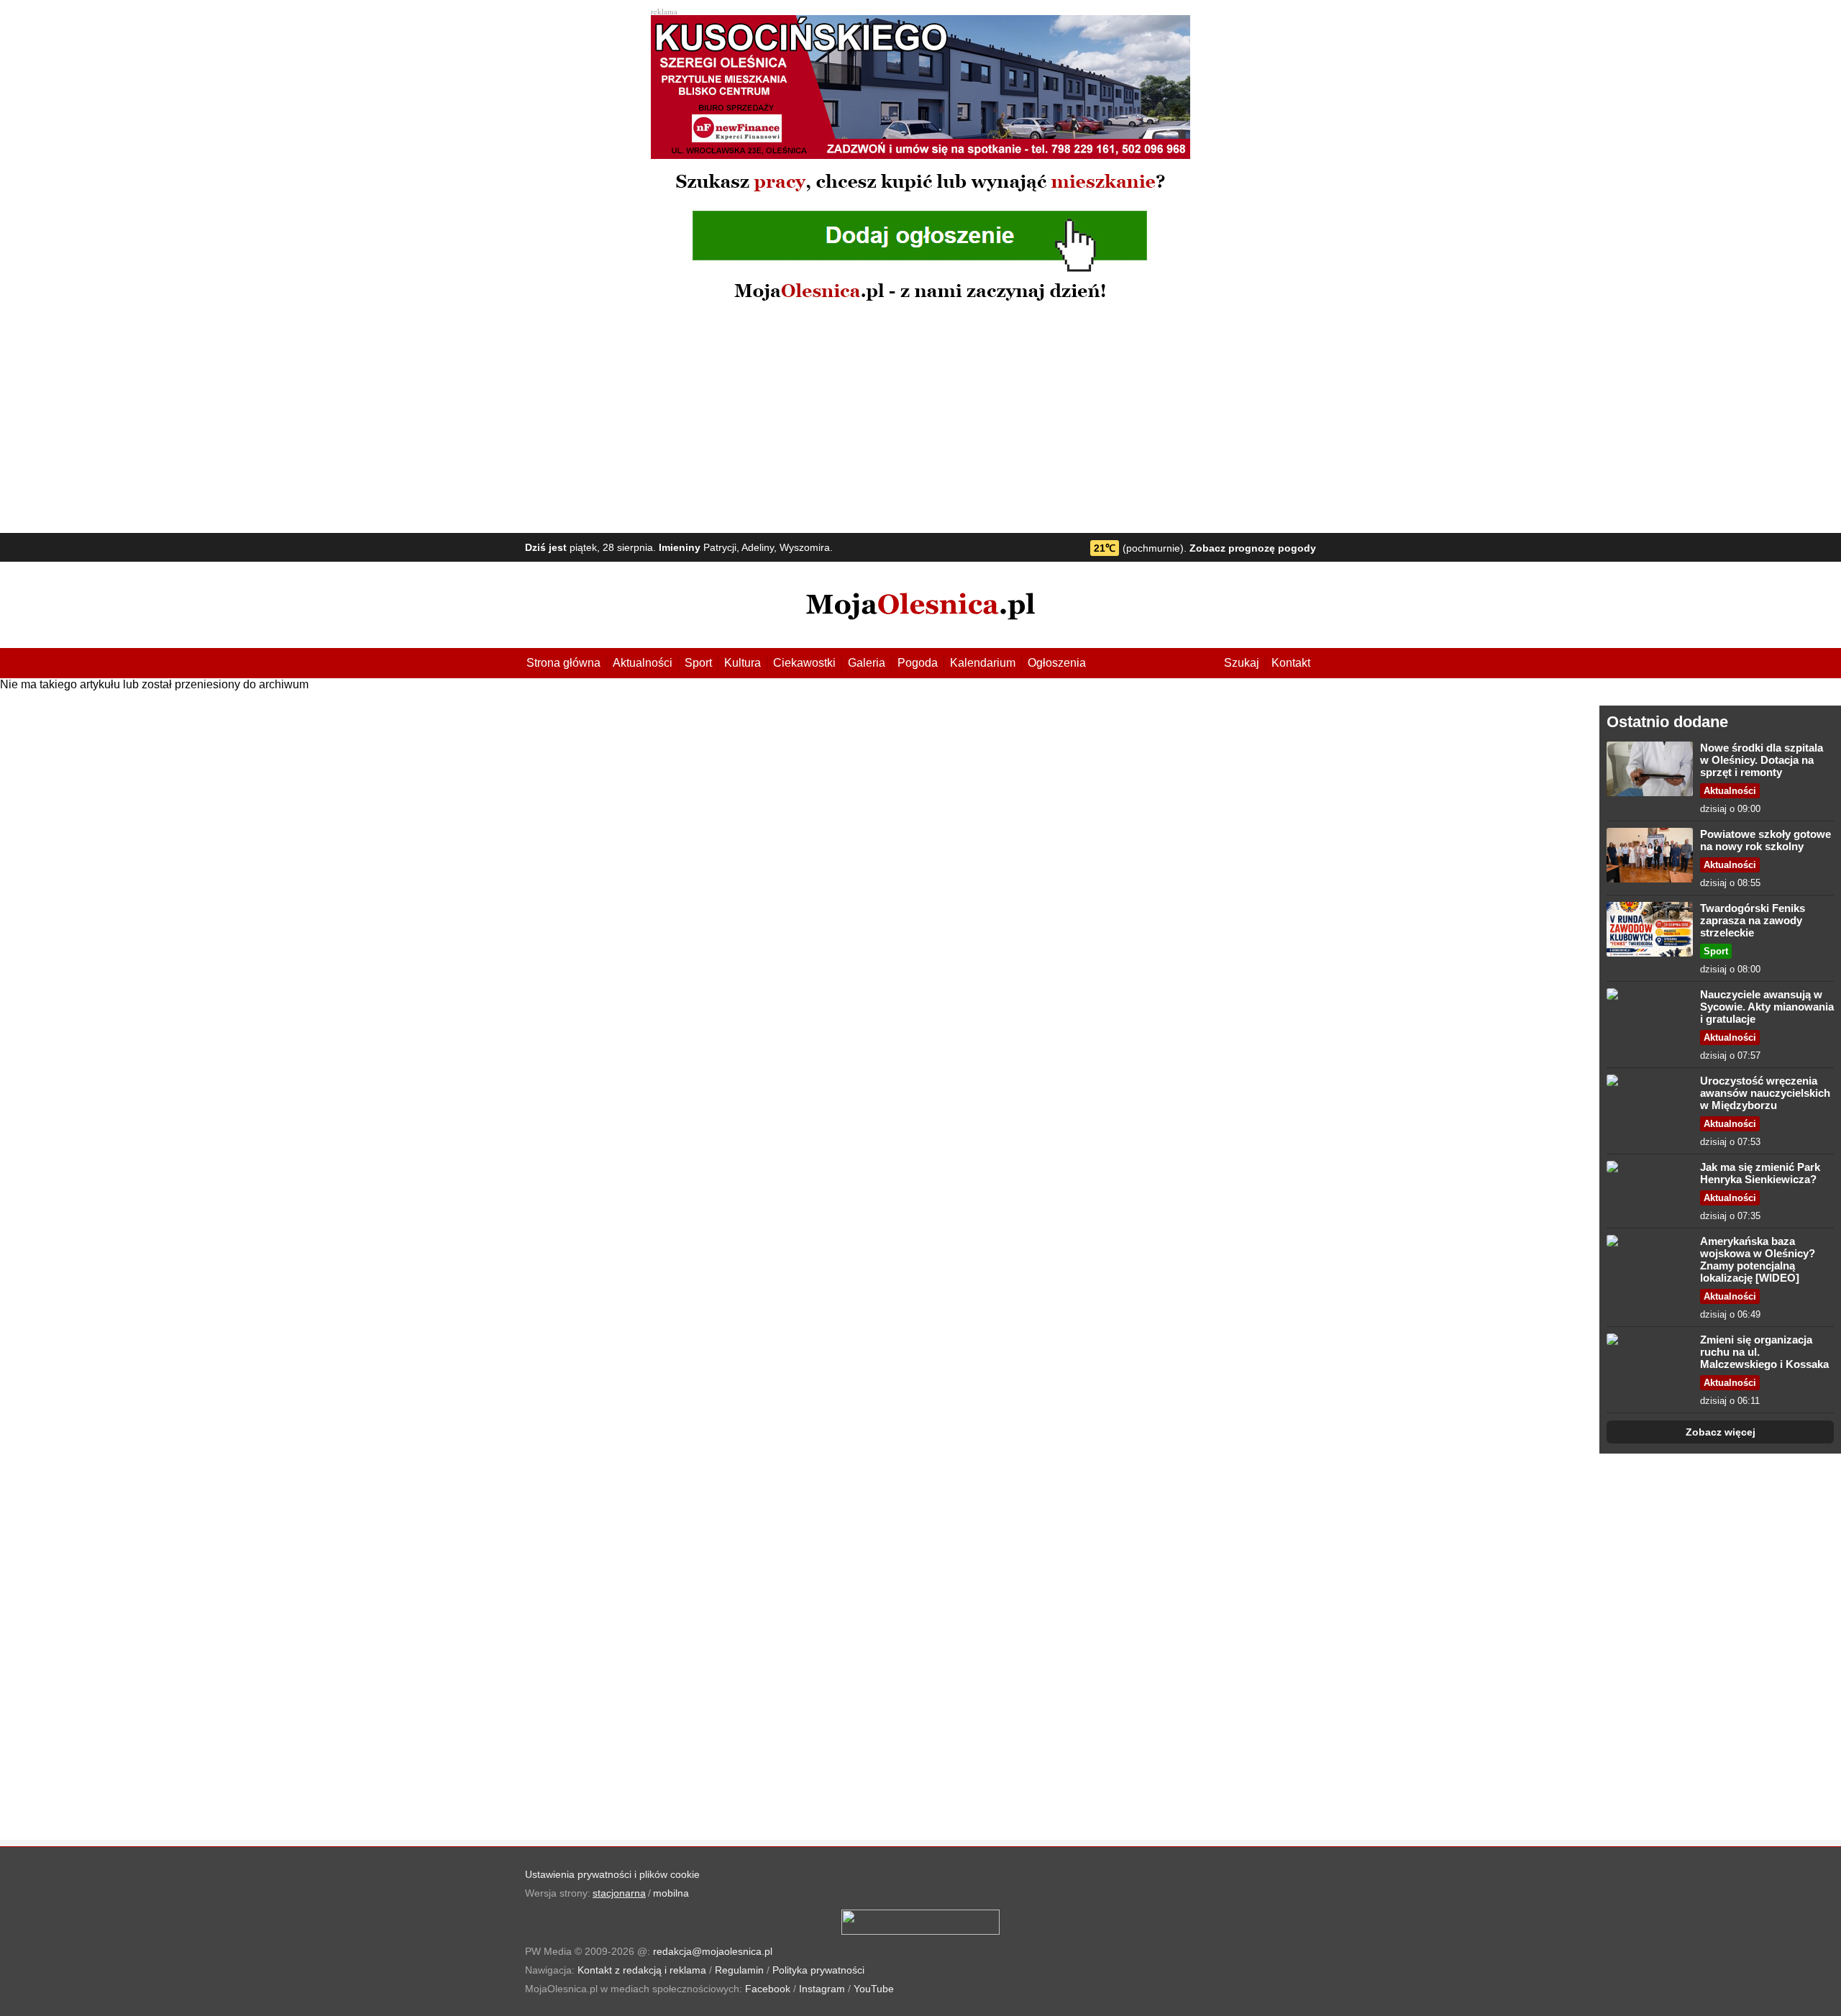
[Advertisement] (920, 418)
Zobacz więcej (1721, 1432)
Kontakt (1291, 663)
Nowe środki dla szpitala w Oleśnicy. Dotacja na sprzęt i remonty (1762, 760)
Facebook (768, 1989)
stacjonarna (619, 1893)
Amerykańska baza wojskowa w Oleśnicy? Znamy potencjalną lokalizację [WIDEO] (1758, 1259)
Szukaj (1242, 663)
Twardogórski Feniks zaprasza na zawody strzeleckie (1753, 920)
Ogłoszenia (1057, 663)
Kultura (743, 663)
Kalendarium (983, 663)
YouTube (874, 1989)
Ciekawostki (804, 663)
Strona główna (563, 663)
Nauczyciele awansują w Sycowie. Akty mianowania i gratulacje (1767, 1007)
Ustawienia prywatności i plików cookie (612, 1874)
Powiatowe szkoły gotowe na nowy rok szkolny (1765, 840)
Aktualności (643, 663)
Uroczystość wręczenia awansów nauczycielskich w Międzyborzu (1765, 1093)
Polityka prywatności (818, 1970)
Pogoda (918, 663)
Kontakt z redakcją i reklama (642, 1970)
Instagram (822, 1989)
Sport (698, 663)
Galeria (867, 663)
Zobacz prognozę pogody (1253, 548)
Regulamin (739, 1970)
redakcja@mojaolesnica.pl (713, 1951)
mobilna (671, 1893)
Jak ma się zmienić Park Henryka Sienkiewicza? (1760, 1173)
